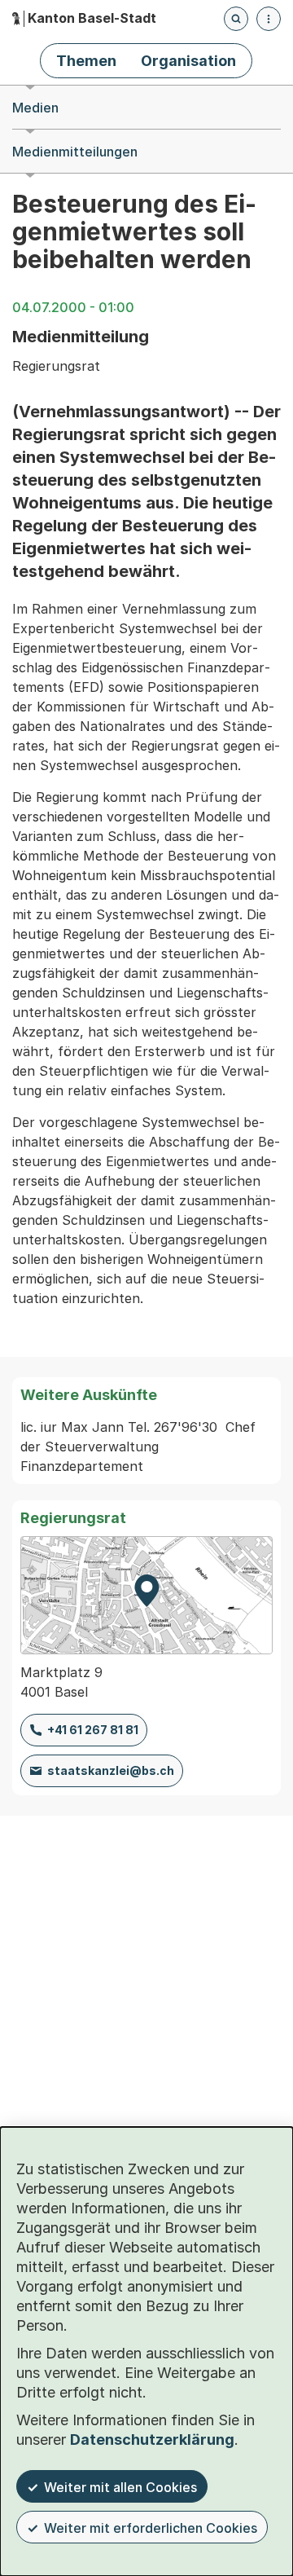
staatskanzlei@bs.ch (111, 1770)
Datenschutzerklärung (152, 2439)
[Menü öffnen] (269, 19)
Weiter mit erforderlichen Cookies (151, 2528)
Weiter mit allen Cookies (120, 2487)
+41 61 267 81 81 (93, 1730)
